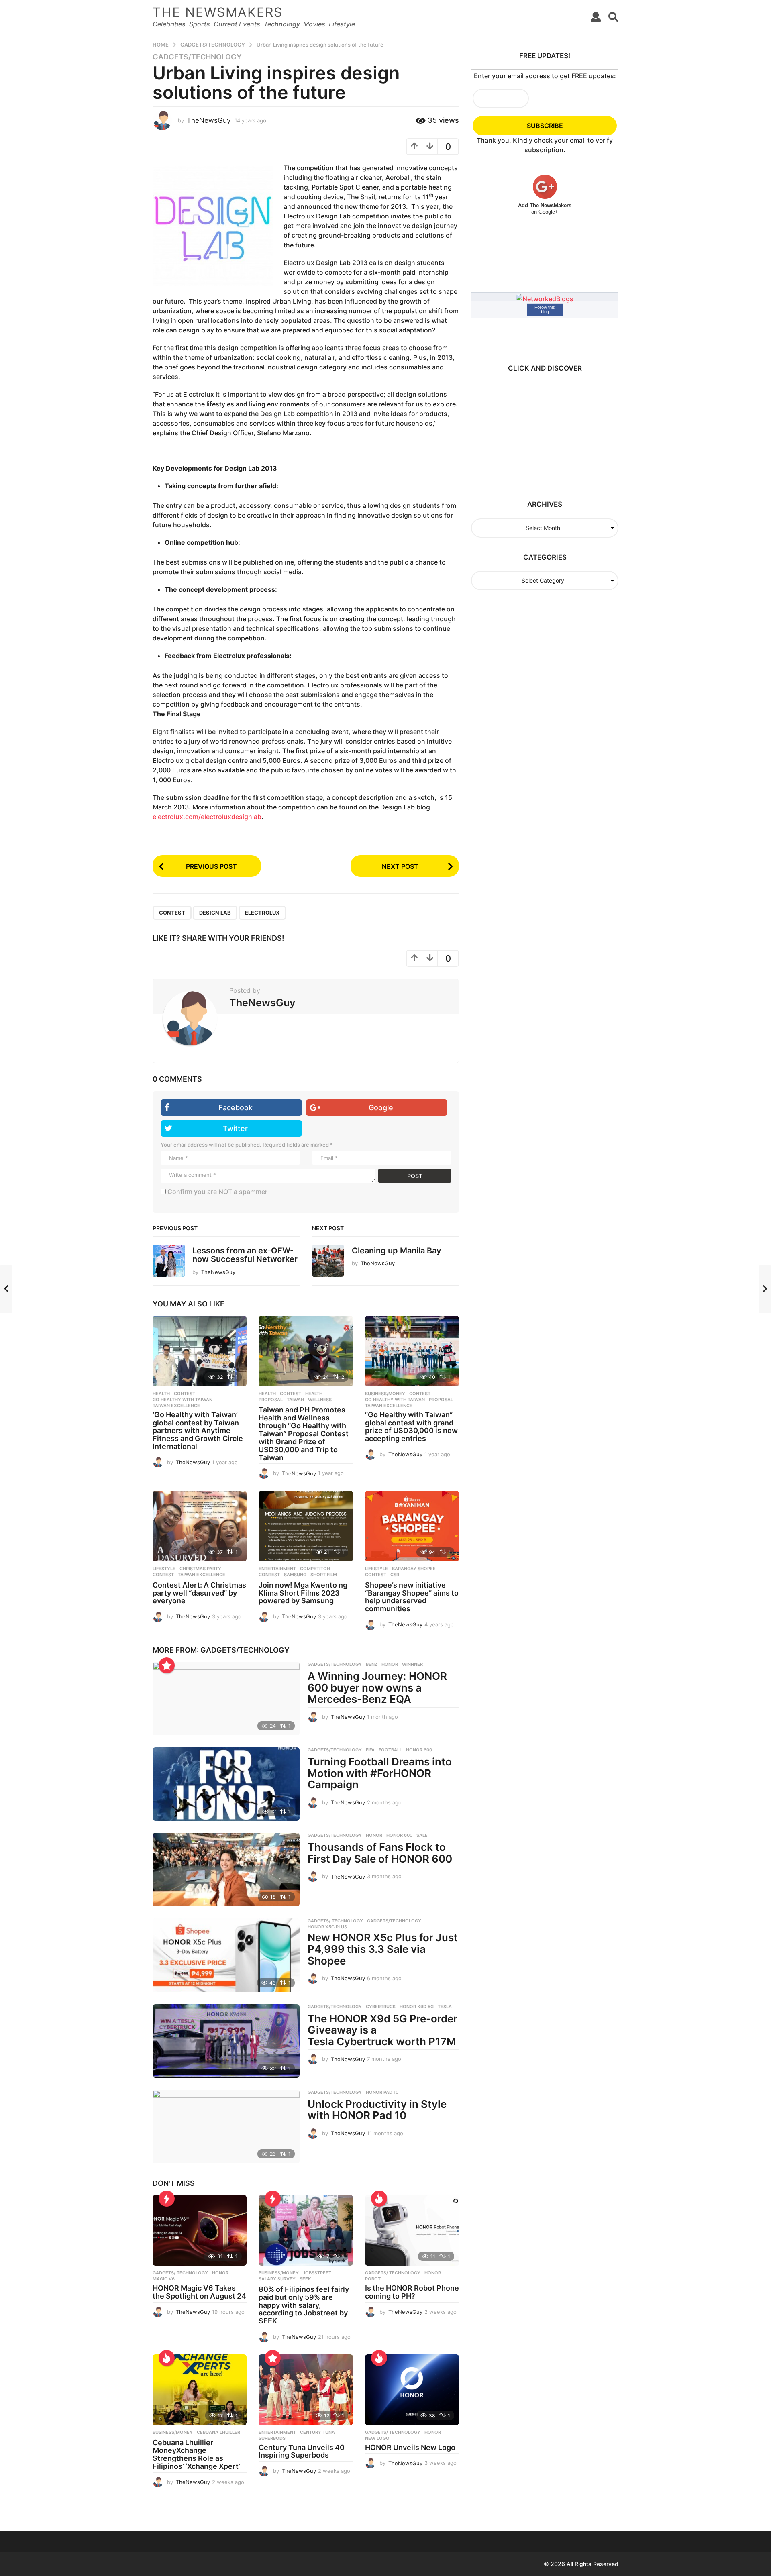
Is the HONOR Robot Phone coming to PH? (412, 2292)
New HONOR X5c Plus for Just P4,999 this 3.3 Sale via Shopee (383, 1949)
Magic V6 (164, 2279)
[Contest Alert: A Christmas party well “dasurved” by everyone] (200, 1526)
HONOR (390, 1664)
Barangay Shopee (414, 1569)
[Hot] (379, 2199)
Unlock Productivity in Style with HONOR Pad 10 (377, 2110)
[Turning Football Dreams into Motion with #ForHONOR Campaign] (226, 1784)
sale (422, 1835)
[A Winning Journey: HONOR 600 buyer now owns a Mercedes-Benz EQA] (226, 1699)
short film (324, 1575)
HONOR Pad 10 (382, 2092)
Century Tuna (317, 2432)
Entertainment (277, 1569)
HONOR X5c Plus (327, 1927)
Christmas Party (200, 1569)
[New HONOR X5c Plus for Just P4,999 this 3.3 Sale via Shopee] (226, 1955)
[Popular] (167, 1665)
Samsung (295, 1575)
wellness (320, 1400)
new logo (377, 2438)
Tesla (445, 2007)
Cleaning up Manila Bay (397, 1251)
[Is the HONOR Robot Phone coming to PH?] (412, 2230)
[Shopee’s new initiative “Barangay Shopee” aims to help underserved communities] (412, 1526)
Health (161, 1394)
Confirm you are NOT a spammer (217, 1192)
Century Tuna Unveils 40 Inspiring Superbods (302, 2451)
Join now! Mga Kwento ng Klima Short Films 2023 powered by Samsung (303, 1593)
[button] (596, 17)
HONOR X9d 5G (417, 2007)
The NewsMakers (218, 12)
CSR (395, 1575)
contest (172, 913)
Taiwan (295, 1400)
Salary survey (277, 2279)
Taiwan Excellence (176, 1406)
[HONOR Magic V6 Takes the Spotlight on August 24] (200, 2230)
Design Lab (215, 913)
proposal (271, 1400)
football (390, 1750)
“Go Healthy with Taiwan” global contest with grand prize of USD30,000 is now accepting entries (411, 1427)
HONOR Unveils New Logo (410, 2447)
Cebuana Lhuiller (218, 2432)
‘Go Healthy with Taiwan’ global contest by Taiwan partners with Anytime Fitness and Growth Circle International (198, 1431)
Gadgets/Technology (197, 57)
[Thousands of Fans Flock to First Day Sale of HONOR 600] (226, 1870)
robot (373, 2279)
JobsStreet (317, 2273)
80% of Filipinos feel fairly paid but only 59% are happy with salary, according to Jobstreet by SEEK (304, 2305)
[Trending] (167, 2199)
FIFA (370, 1750)
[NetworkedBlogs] (545, 298)
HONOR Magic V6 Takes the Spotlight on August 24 (199, 2292)
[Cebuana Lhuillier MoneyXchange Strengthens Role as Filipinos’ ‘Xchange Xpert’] (200, 2390)
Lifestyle (164, 1569)
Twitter (235, 1128)
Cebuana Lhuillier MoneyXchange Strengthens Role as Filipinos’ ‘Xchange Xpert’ (196, 2454)
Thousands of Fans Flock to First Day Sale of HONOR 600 (380, 1853)
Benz (372, 1664)
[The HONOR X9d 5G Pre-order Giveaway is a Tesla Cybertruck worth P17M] (226, 2041)
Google (381, 1108)
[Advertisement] (541, 432)
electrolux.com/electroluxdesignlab (207, 817)
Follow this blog (545, 309)
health (314, 1394)
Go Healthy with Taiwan (183, 1400)
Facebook (236, 1108)
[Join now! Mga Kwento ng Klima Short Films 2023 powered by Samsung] (306, 1526)
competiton (315, 1569)
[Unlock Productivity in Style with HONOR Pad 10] (226, 2127)
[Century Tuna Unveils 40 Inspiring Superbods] (306, 2390)
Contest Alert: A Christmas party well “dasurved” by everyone (199, 1593)
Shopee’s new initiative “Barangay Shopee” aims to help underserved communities (412, 1597)
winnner (412, 1664)
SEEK (305, 2279)
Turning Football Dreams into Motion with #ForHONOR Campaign (380, 1773)
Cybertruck (381, 2007)
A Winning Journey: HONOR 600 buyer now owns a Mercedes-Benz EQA (377, 1687)
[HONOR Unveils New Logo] (412, 2390)
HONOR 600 (419, 1750)
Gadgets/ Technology (335, 1921)
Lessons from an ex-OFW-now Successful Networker (245, 1255)
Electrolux (262, 913)
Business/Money (385, 1394)
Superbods (272, 2438)
